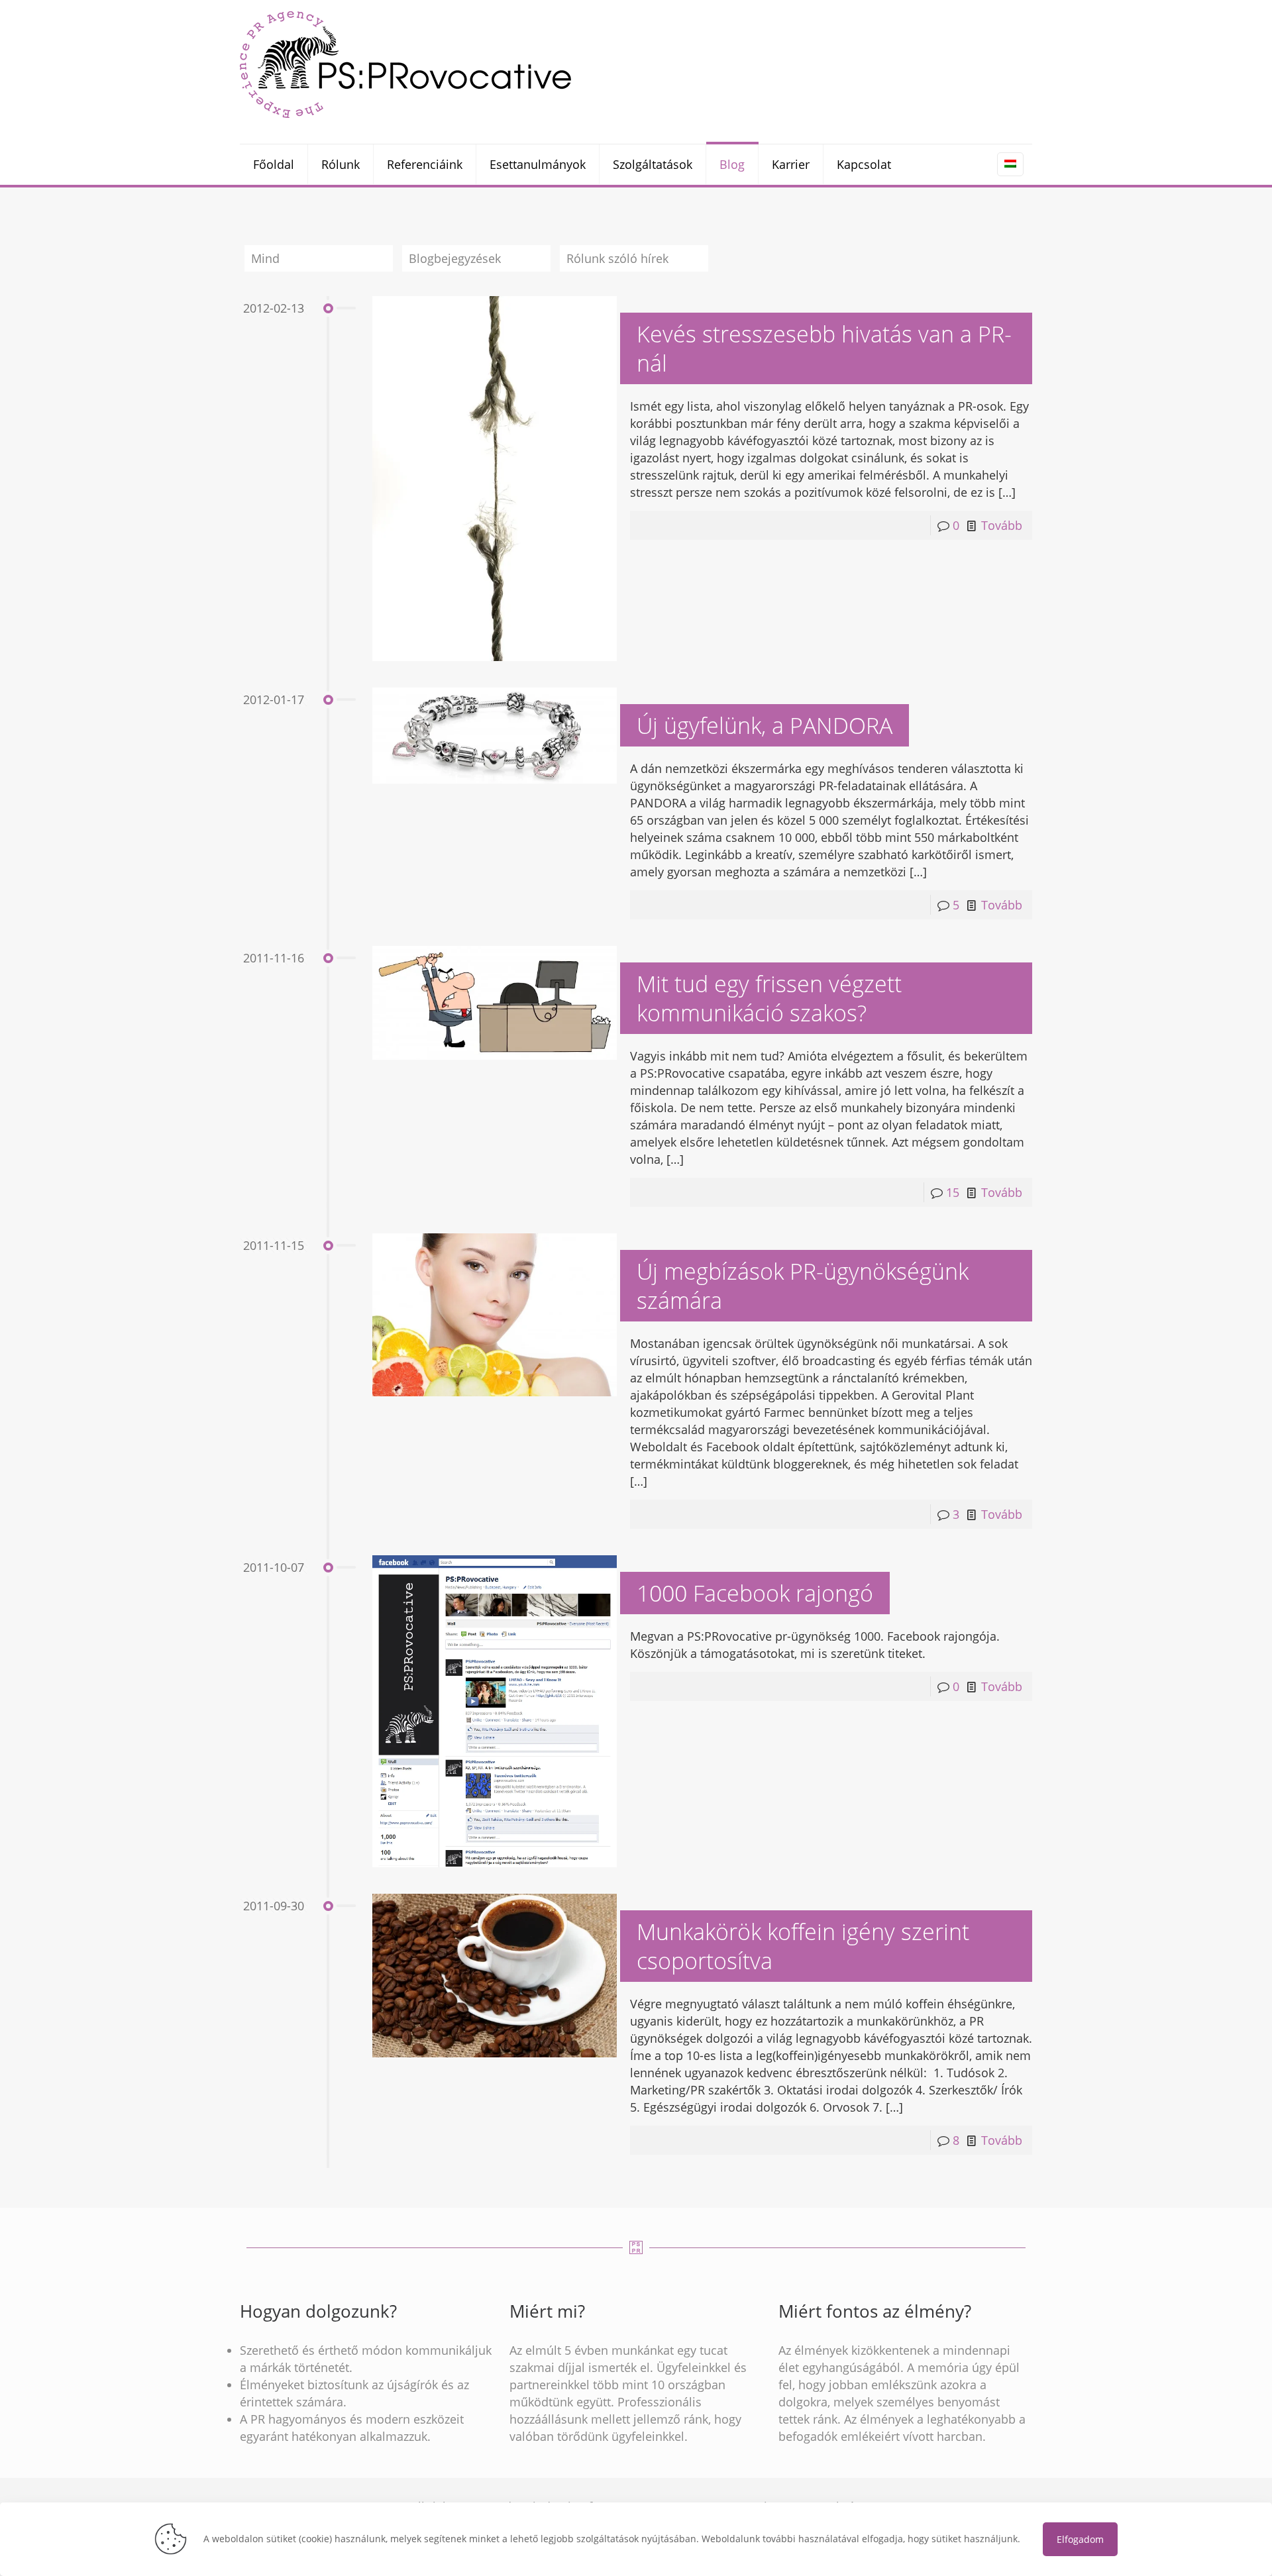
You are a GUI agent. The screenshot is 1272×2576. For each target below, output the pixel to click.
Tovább (1002, 525)
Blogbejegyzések (455, 258)
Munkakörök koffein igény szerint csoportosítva (803, 1946)
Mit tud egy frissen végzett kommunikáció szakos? (769, 998)
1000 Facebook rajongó (755, 1593)
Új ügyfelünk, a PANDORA (765, 725)
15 (953, 1192)
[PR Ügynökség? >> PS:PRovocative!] (405, 64)
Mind (265, 258)
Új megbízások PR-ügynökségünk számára (803, 1286)
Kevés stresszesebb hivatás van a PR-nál (824, 348)
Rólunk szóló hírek (617, 258)
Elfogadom (1080, 2539)
